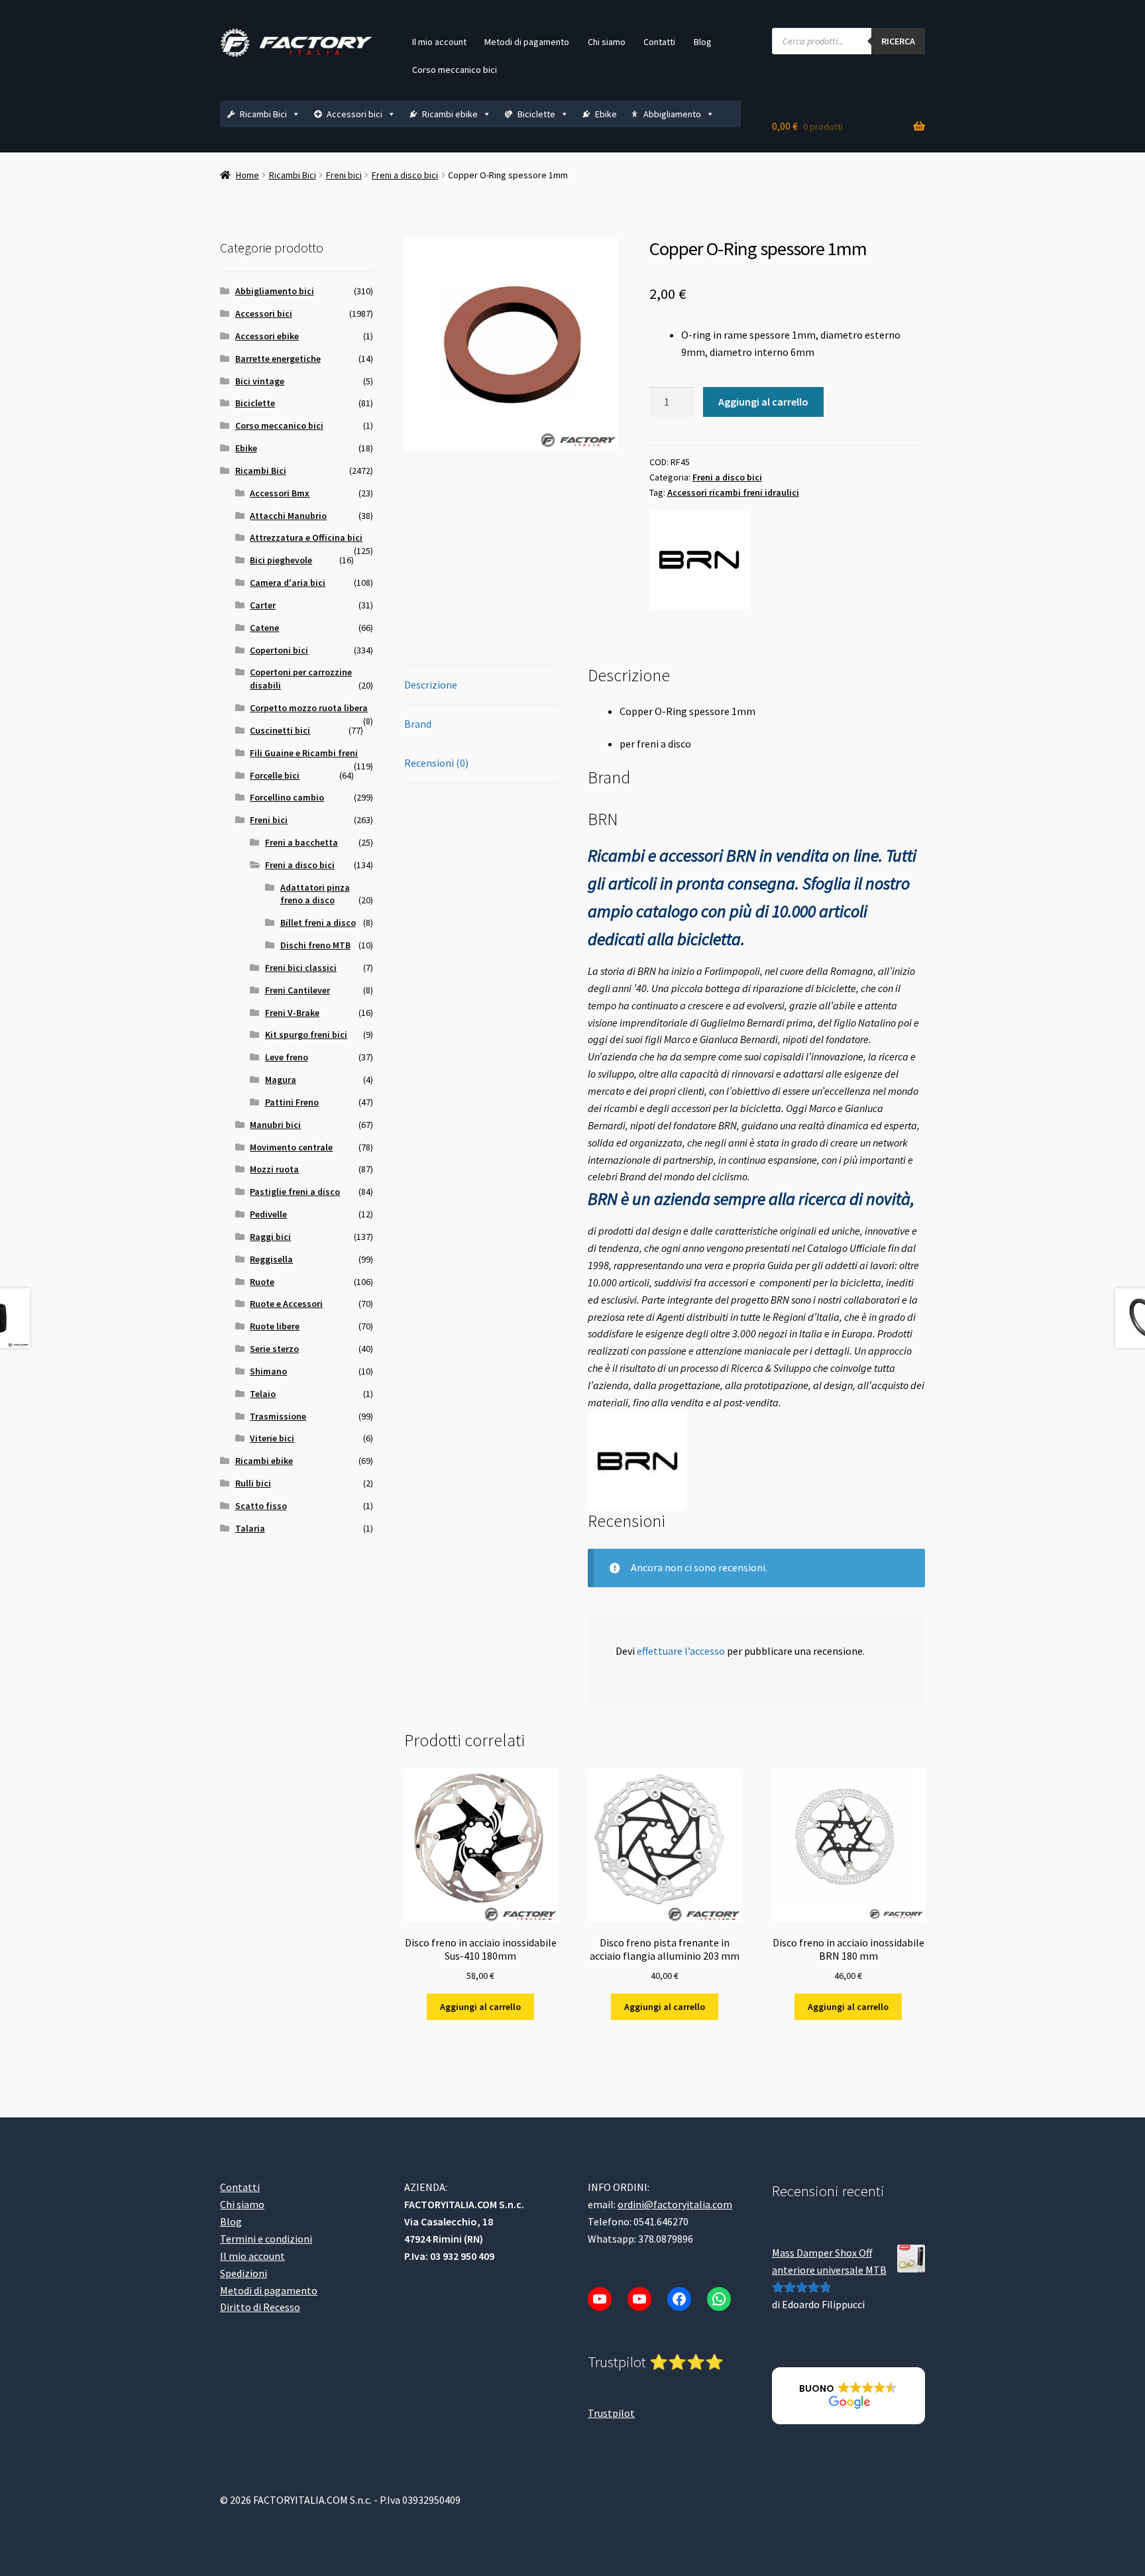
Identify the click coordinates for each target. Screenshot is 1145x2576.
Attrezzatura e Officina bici (306, 537)
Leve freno (287, 1057)
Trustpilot (611, 2413)
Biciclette (536, 114)
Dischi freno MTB (315, 945)
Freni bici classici (301, 968)
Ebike (606, 114)
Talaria (250, 1528)
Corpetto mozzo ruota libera (309, 708)
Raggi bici (270, 1237)
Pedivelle (268, 1214)
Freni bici (344, 175)
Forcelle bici (275, 775)
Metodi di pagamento (527, 42)
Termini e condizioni (266, 2239)
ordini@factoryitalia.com (675, 2204)
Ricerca (898, 41)
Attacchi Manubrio (288, 516)
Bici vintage (260, 381)
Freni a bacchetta (301, 842)
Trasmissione (278, 1416)
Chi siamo (607, 42)
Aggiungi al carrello (763, 402)
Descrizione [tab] (431, 685)
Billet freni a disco (318, 923)
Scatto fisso (261, 1506)
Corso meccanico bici (455, 70)
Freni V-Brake (292, 1013)
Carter (263, 605)
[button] (848, 2396)
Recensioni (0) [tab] (436, 763)
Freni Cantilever (298, 990)
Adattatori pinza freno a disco (315, 894)
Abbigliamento (672, 114)
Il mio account (439, 42)
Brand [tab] (418, 724)
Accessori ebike (267, 336)
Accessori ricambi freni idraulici (733, 492)
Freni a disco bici (405, 175)
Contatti (659, 42)
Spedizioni (244, 2273)
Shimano (268, 1371)
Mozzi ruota (274, 1169)
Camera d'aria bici (288, 583)
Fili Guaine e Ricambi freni (304, 753)
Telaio (263, 1394)
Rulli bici (253, 1483)
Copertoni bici (279, 650)
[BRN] (699, 560)
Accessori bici (354, 114)
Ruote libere (275, 1326)
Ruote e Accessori (286, 1304)
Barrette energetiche (278, 359)
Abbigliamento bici (275, 291)
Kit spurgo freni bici (306, 1035)
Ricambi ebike (450, 114)
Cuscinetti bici (280, 730)
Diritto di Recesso (260, 2307)
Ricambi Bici (263, 114)
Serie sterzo (274, 1349)
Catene (264, 628)
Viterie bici (272, 1438)
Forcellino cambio (287, 797)
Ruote (262, 1282)
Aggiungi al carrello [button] (480, 2007)
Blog (703, 42)
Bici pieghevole (281, 560)
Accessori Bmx (280, 493)
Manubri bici (275, 1125)
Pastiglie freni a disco (295, 1192)
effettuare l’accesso (681, 1651)
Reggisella (271, 1259)
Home (247, 175)
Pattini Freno (292, 1102)
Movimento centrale (291, 1147)
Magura (281, 1080)
